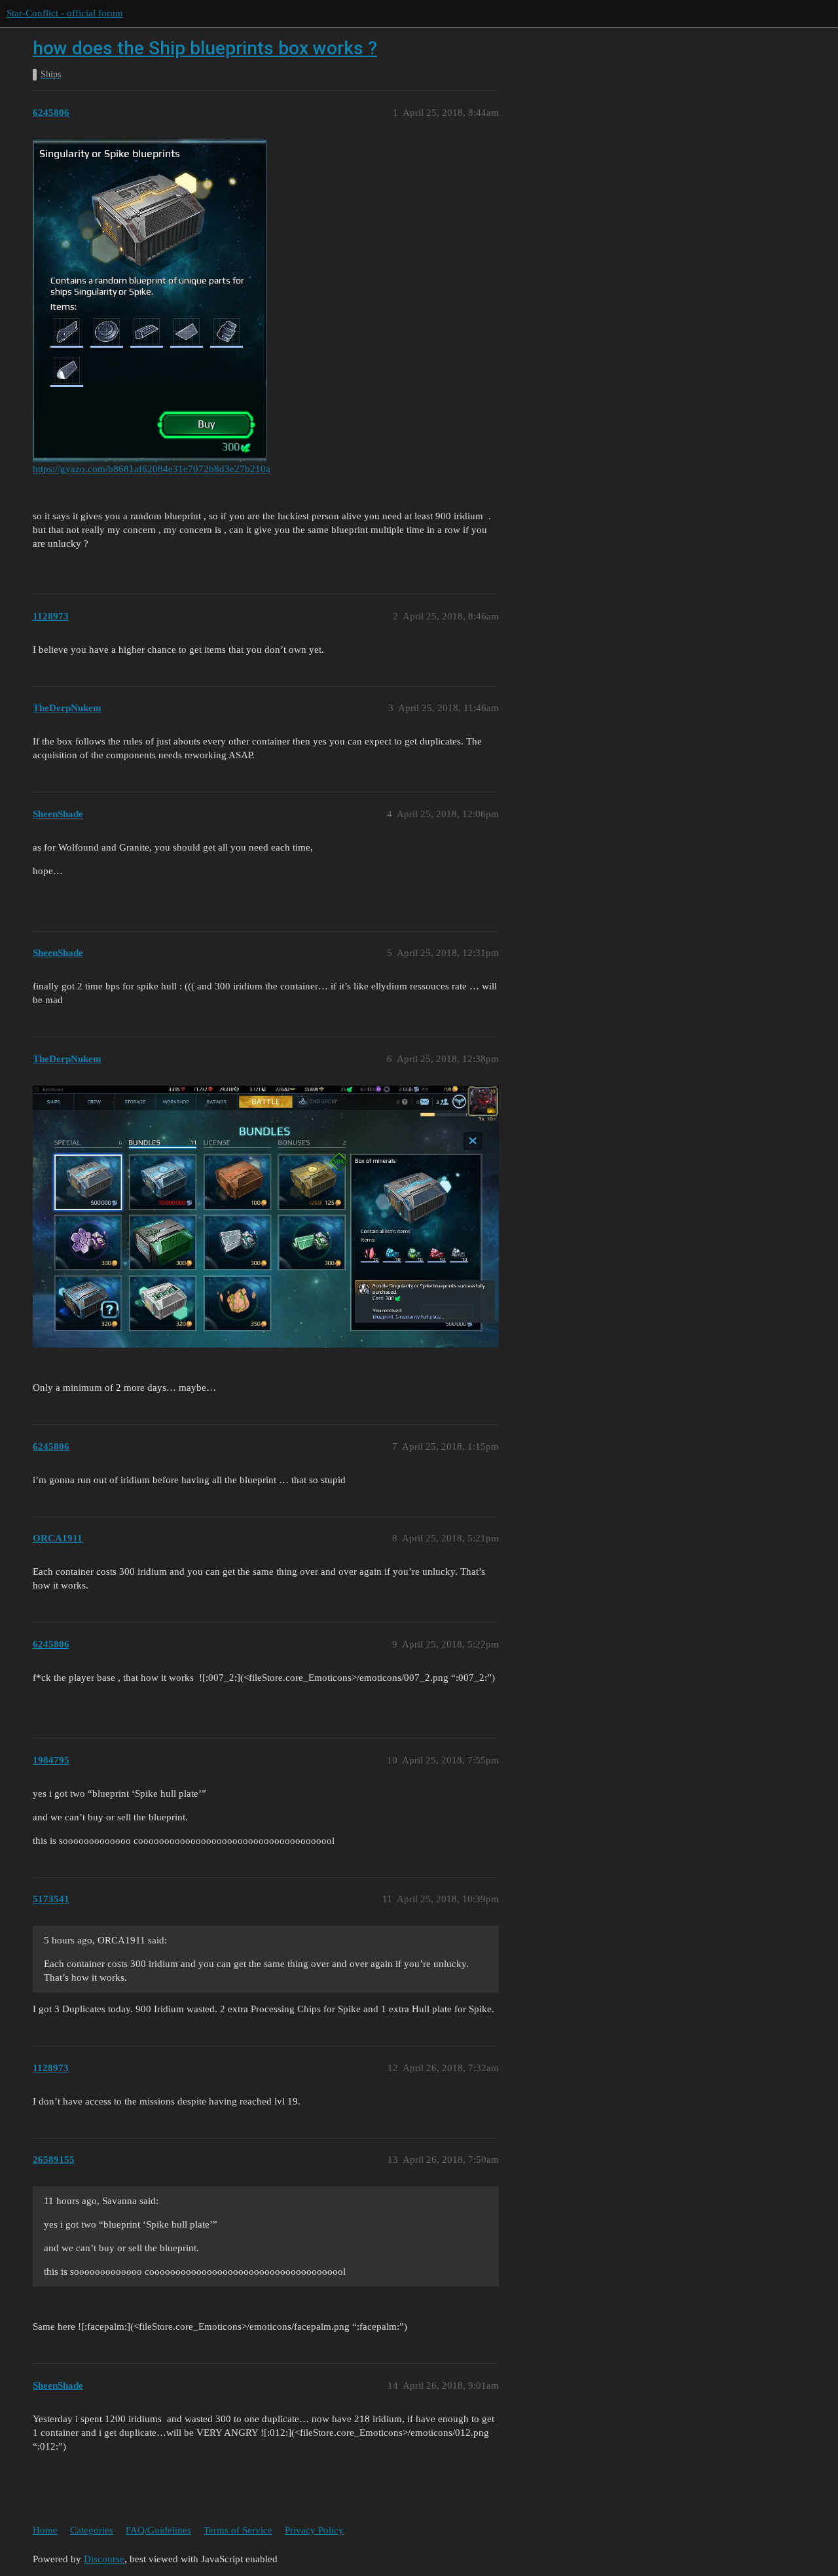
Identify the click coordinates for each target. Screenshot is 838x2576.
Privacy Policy (314, 2530)
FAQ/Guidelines (158, 2530)
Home (45, 2530)
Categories (92, 2530)
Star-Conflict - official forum (65, 13)
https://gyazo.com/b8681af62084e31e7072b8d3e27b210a (152, 469)
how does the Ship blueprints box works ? (205, 48)
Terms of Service (238, 2530)
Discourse (104, 2559)
